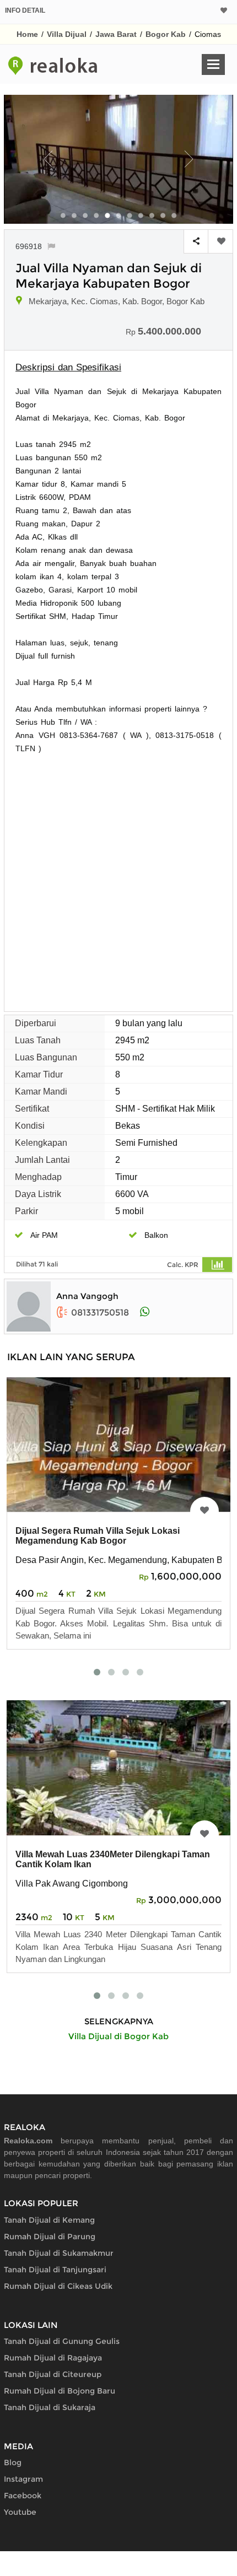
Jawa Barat (116, 34)
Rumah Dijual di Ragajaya (53, 2358)
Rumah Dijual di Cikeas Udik (58, 2286)
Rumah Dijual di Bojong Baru (60, 2391)
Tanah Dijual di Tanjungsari (55, 2270)
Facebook (23, 2496)
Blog (13, 2462)
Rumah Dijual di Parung (50, 2237)
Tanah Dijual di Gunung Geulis (62, 2341)
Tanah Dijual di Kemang (49, 2220)
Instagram (23, 2479)
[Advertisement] (118, 879)
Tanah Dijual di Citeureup (53, 2374)
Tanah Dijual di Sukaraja (50, 2407)
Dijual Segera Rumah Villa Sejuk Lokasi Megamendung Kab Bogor (98, 1536)
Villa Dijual (67, 34)
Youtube (20, 2512)
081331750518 (100, 1313)
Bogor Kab (166, 34)
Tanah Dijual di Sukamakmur (59, 2253)
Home (27, 34)
